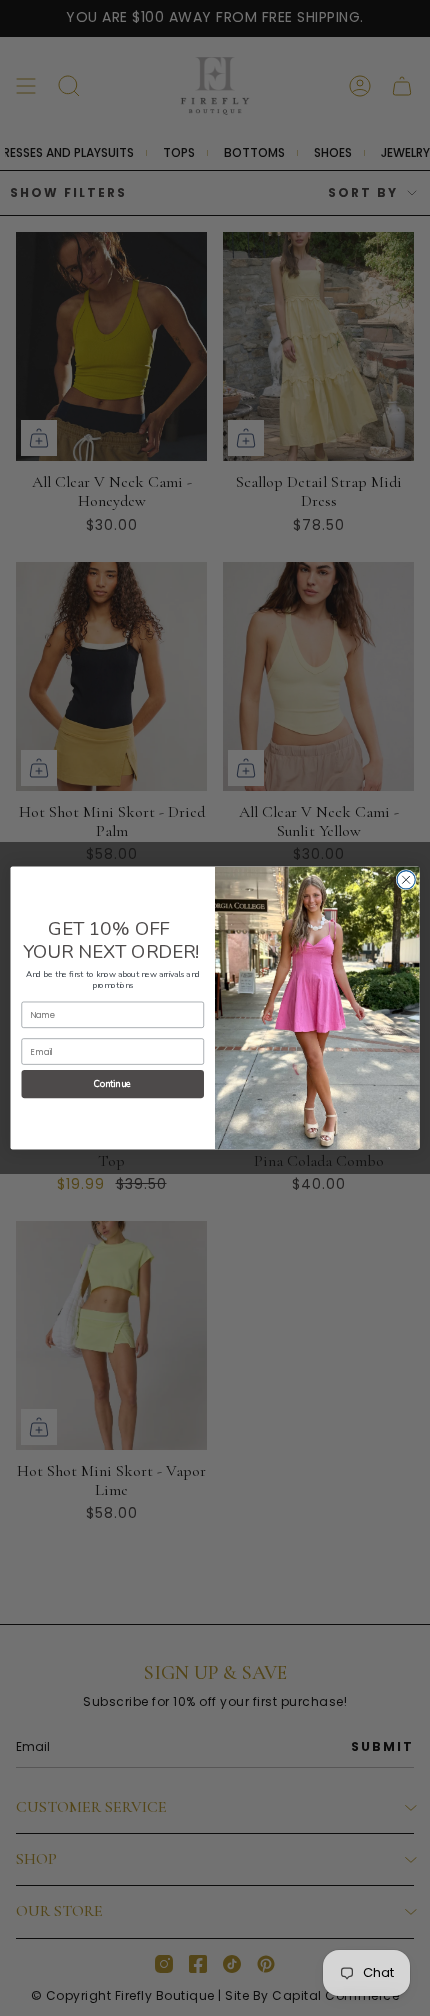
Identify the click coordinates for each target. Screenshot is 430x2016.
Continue (113, 1084)
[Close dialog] (406, 880)
